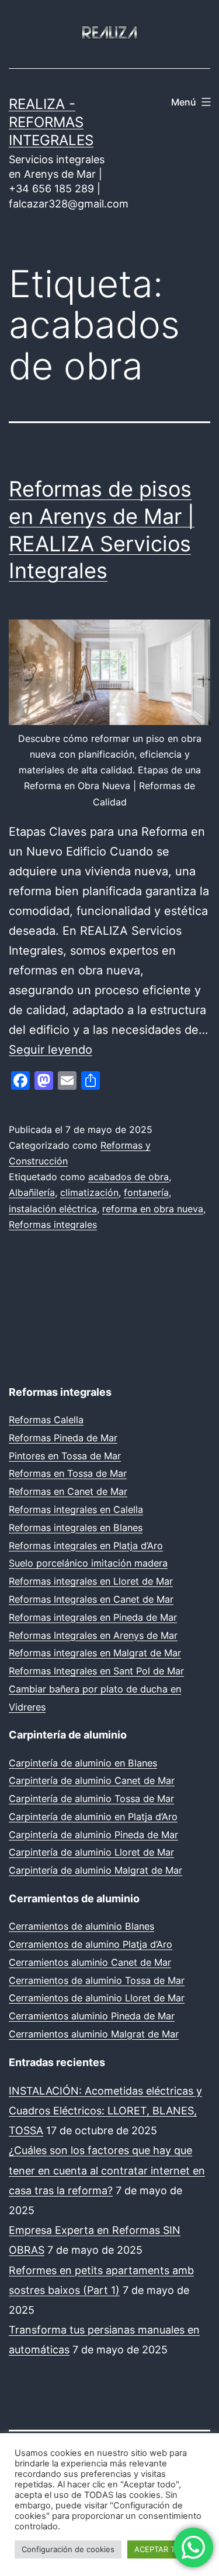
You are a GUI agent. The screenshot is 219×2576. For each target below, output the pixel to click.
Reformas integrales (53, 1224)
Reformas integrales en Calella (76, 1509)
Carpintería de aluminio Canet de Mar (92, 1780)
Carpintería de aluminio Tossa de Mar (91, 1799)
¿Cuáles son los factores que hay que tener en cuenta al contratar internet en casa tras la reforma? (107, 2170)
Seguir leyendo (51, 1050)
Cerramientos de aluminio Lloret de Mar (97, 1998)
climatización (89, 1192)
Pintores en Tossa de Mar (65, 1456)
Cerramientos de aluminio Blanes (81, 1926)
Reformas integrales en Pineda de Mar (93, 1617)
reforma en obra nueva (153, 1209)
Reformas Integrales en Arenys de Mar (93, 1635)
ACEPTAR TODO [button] (163, 2549)
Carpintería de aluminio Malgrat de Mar (95, 1870)
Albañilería (32, 1192)
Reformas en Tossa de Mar (68, 1473)
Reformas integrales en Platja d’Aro (86, 1546)
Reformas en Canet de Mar (68, 1491)
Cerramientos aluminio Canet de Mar (90, 1962)
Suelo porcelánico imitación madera (88, 1563)
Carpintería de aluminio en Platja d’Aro (93, 1817)
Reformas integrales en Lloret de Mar (91, 1581)
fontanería (146, 1192)
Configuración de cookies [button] (68, 2549)
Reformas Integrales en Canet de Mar (91, 1599)
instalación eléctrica (53, 1209)
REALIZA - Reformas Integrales (51, 122)
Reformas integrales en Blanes (76, 1528)
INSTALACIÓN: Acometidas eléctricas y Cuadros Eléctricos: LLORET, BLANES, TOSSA (105, 2111)
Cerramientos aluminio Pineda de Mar (92, 2016)
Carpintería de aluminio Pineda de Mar (93, 1835)
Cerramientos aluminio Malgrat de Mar (94, 2034)
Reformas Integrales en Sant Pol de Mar (96, 1671)
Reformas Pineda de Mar (63, 1438)
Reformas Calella (46, 1420)
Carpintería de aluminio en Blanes (83, 1763)
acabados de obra (128, 1177)
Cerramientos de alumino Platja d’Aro (91, 1944)
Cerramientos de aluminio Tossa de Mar (97, 1980)
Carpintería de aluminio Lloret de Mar (91, 1852)
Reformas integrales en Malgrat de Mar (95, 1653)
